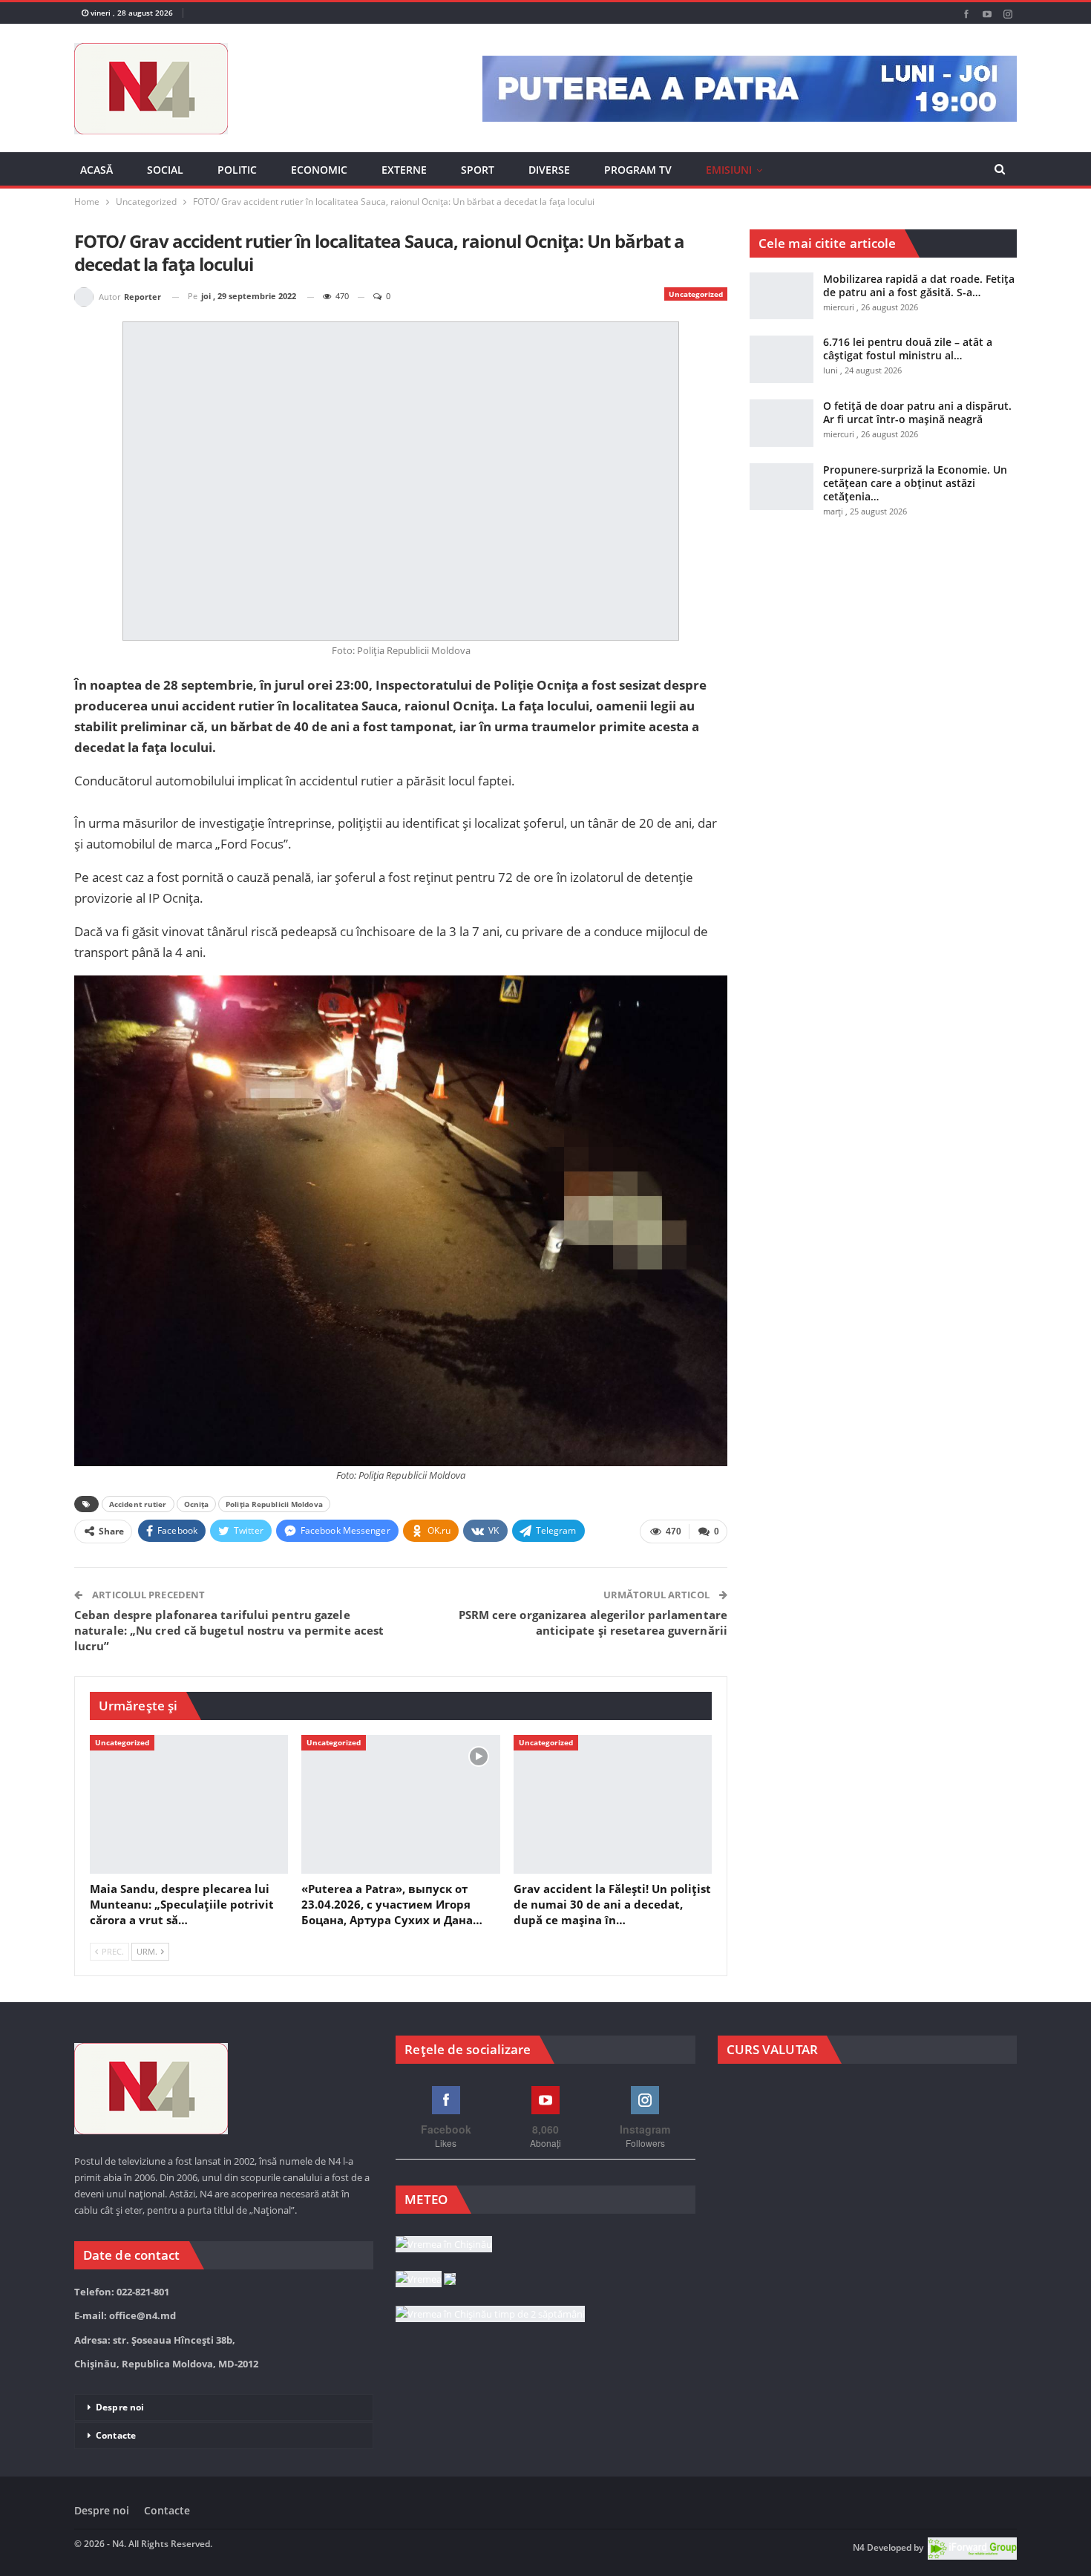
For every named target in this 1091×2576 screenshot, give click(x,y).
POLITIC (237, 170)
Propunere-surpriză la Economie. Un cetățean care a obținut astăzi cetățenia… (915, 500)
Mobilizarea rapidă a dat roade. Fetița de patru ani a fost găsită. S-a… (919, 303)
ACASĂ (96, 170)
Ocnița (197, 1543)
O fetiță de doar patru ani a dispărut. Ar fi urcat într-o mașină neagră (917, 430)
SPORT (478, 170)
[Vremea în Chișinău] (444, 2316)
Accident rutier (138, 1543)
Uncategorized (696, 312)
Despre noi (120, 2478)
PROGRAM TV (638, 170)
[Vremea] (426, 2351)
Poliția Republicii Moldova (274, 1543)
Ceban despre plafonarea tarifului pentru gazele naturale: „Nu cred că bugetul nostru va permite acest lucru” (229, 1670)
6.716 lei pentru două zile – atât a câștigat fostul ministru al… (908, 366)
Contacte (116, 2507)
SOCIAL (165, 170)
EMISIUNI (729, 170)
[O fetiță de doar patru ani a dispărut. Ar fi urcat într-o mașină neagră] (782, 441)
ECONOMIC (319, 170)
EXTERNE (404, 170)
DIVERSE (549, 170)
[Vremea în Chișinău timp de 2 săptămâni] (490, 2387)
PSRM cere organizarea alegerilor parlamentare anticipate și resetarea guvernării (593, 1662)
